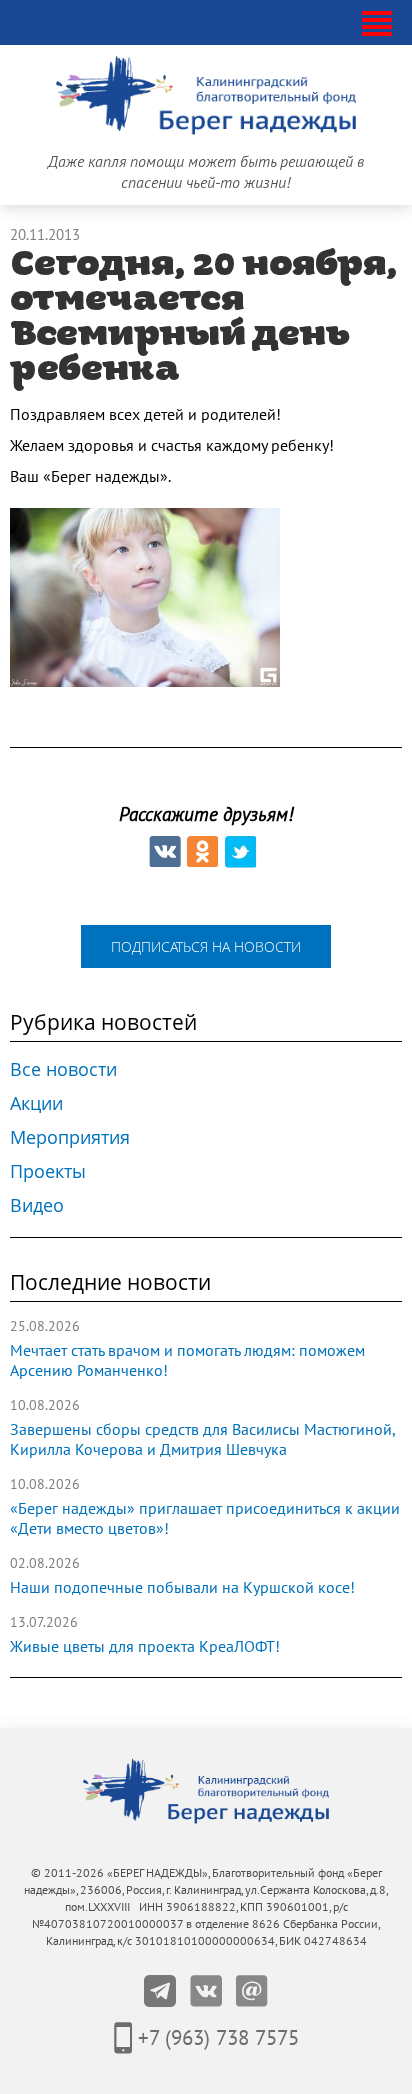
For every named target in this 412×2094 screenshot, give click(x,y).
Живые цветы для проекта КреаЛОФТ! (145, 1647)
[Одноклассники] (203, 852)
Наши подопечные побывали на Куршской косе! (182, 1588)
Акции (36, 1103)
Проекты (48, 1171)
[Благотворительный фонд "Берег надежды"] (38, 24)
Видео (37, 1205)
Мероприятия (70, 1137)
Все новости (63, 1069)
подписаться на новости (206, 946)
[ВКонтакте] (165, 852)
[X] (241, 852)
